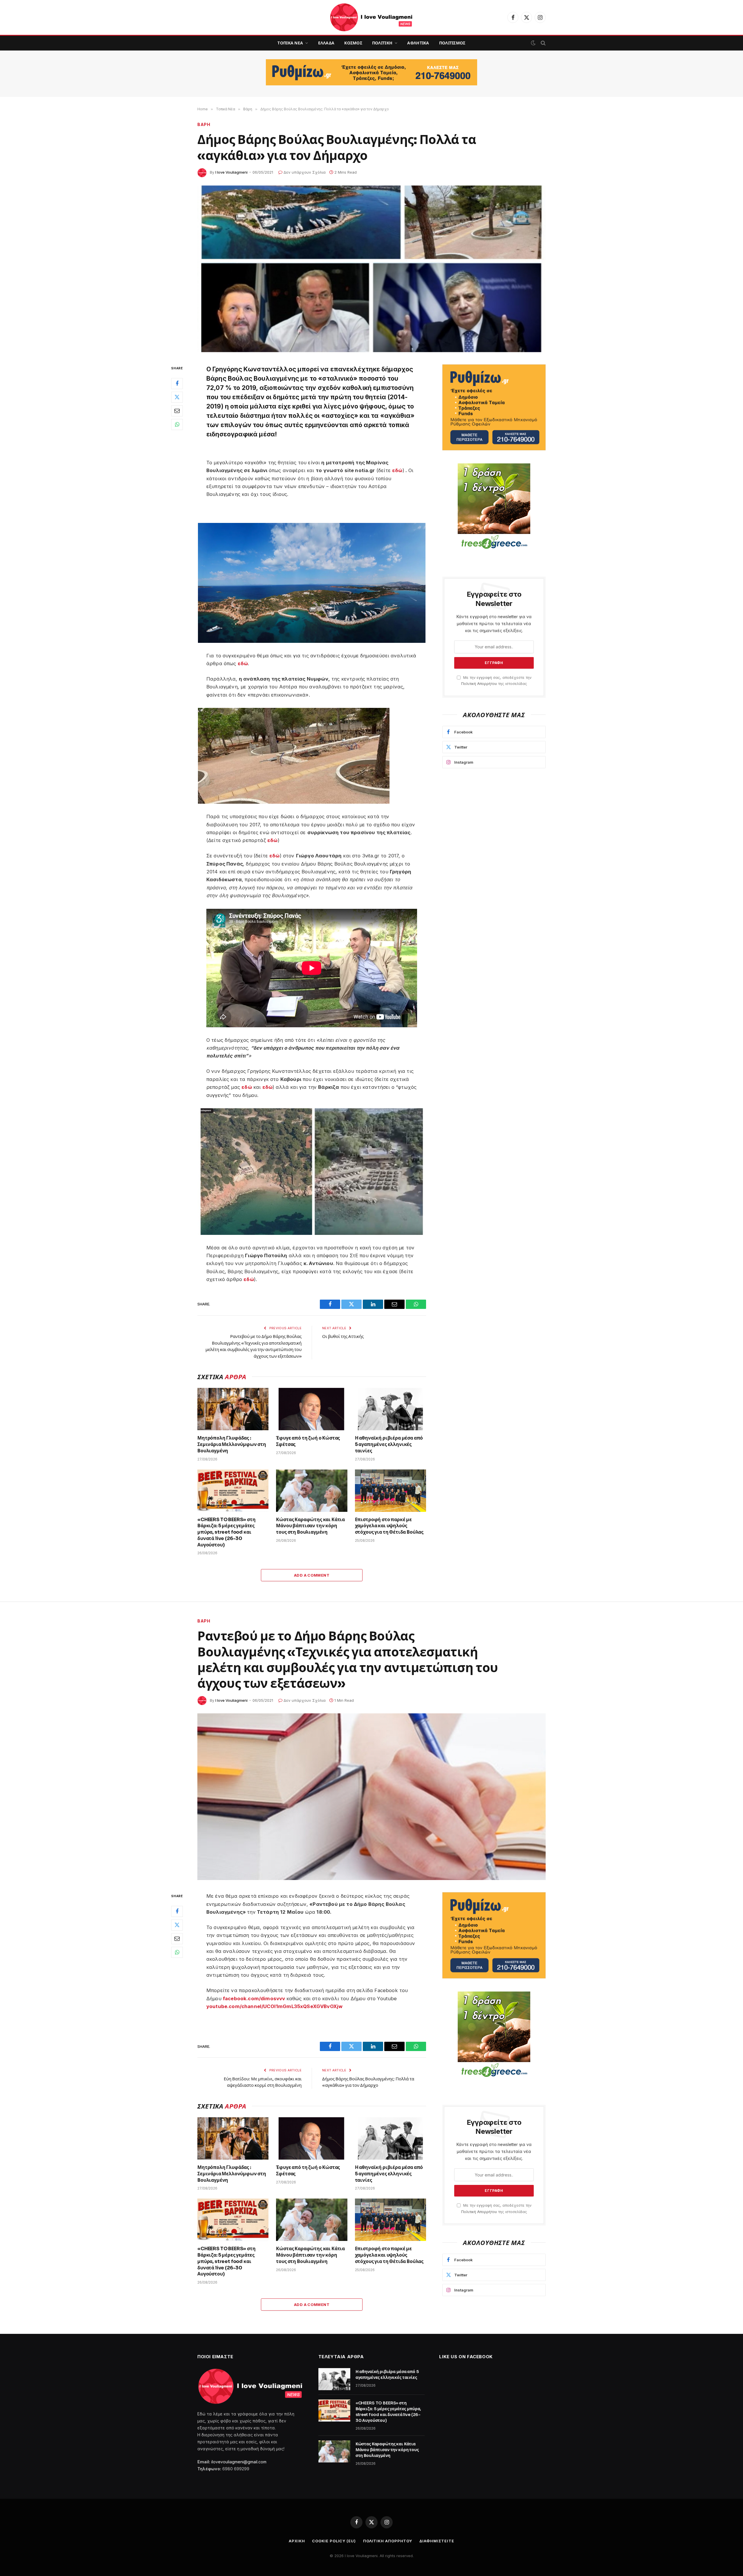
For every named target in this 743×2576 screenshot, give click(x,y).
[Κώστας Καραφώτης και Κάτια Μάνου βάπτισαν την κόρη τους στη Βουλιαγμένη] (312, 1491)
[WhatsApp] (177, 424)
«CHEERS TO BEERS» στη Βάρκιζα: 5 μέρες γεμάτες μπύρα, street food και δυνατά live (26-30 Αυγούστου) (227, 1532)
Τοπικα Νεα (290, 43)
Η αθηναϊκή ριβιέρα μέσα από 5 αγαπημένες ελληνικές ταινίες (389, 1444)
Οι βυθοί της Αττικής (343, 1336)
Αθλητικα (418, 43)
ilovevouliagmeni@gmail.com (239, 2462)
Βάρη (204, 1621)
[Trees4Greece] (494, 507)
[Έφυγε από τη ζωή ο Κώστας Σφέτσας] (312, 1409)
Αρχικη (297, 2541)
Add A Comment (312, 1575)
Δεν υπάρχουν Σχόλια (305, 172)
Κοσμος (353, 43)
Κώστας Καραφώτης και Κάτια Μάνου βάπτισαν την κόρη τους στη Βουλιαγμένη (310, 1526)
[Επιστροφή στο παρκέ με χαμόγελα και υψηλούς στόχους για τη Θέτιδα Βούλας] (391, 1491)
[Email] (177, 411)
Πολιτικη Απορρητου (388, 2541)
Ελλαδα (326, 43)
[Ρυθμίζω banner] (371, 72)
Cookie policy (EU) (334, 2541)
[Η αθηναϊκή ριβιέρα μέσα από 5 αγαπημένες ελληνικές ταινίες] (391, 1409)
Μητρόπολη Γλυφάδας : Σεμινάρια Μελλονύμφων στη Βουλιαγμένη (232, 1444)
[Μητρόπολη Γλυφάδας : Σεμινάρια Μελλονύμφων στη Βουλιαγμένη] (233, 1409)
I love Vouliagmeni (231, 172)
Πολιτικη (382, 43)
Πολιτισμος (452, 43)
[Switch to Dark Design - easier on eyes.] (533, 43)
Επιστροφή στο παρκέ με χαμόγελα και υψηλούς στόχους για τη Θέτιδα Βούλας (389, 1526)
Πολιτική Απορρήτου (479, 684)
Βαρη (204, 124)
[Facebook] (177, 383)
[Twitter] (177, 397)
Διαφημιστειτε (437, 2541)
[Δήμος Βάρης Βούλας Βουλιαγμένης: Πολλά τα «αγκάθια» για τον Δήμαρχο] (371, 269)
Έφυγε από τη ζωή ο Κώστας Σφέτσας (308, 1441)
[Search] (543, 43)
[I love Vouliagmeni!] (371, 17)
